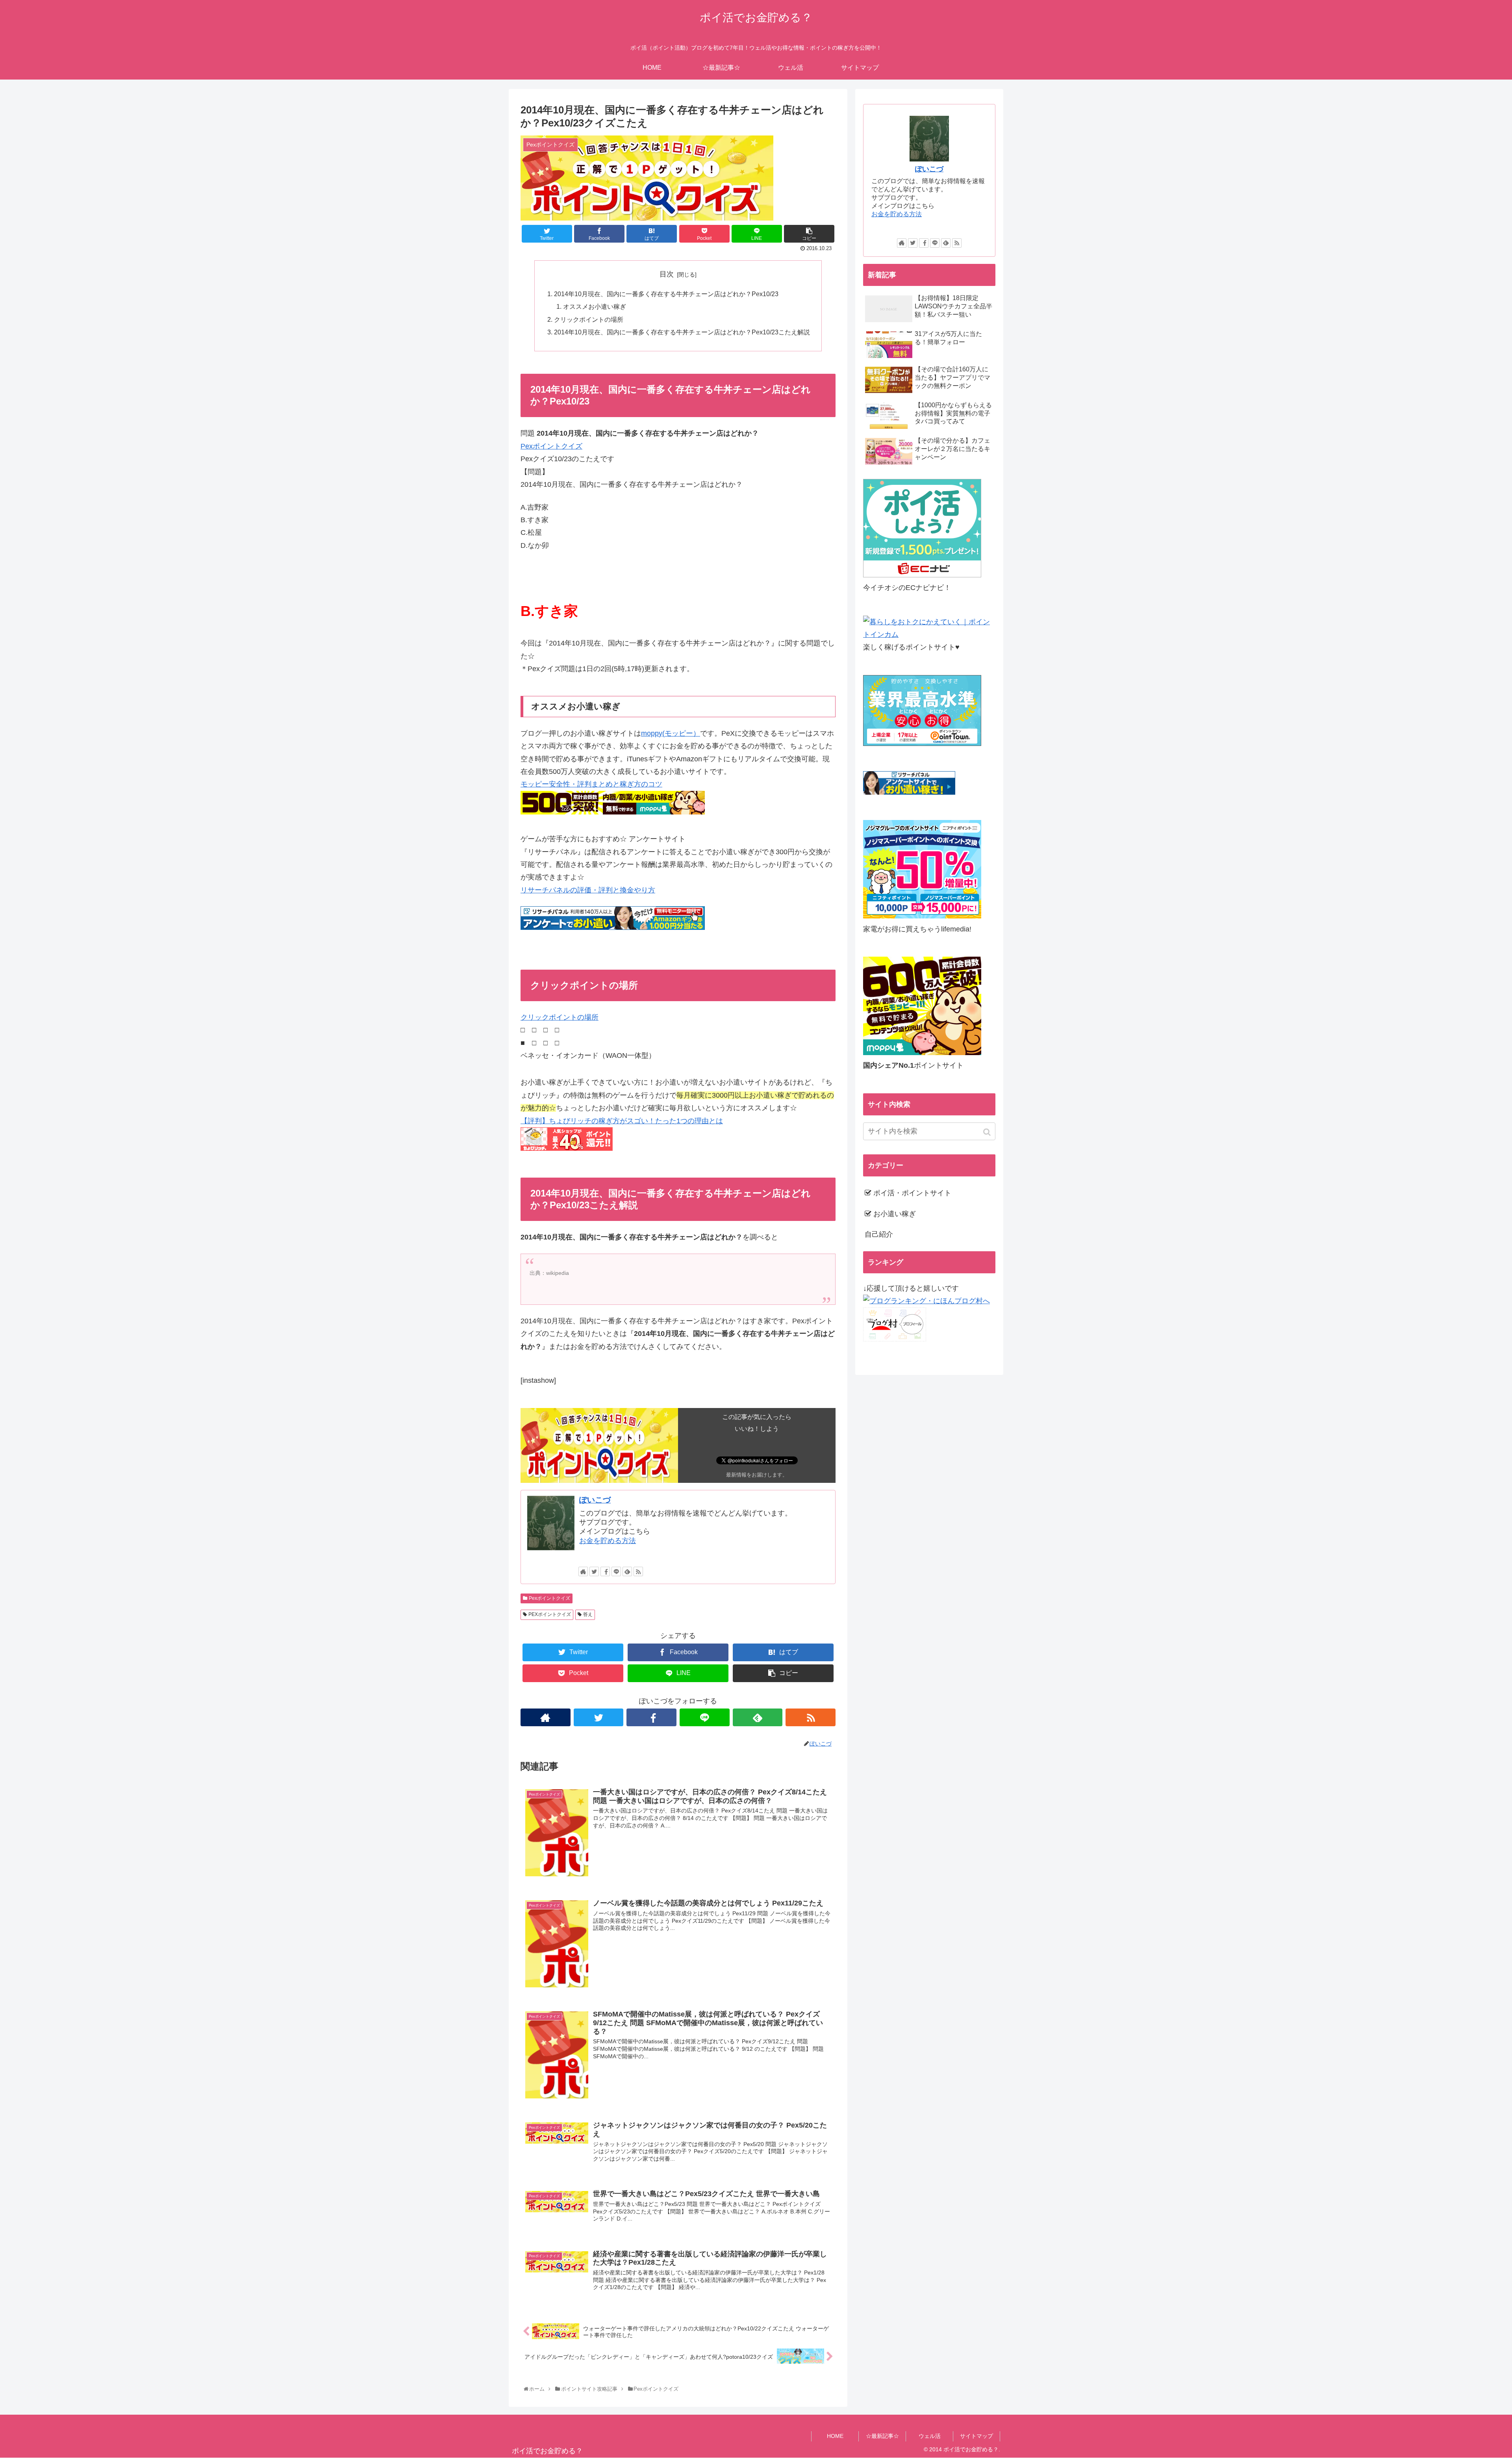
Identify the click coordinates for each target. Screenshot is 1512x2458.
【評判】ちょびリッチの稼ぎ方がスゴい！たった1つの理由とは (622, 1121)
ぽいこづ (595, 1500)
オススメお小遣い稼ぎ (595, 306)
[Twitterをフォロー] (594, 1571)
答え (588, 1614)
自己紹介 (879, 1234)
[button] (988, 1132)
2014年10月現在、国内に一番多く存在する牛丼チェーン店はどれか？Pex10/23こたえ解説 (682, 332)
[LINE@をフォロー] (616, 1571)
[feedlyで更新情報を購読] (627, 1571)
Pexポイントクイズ (551, 446)
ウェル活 (930, 2436)
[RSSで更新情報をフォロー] (638, 1571)
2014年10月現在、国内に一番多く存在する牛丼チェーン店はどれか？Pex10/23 (666, 294)
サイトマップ (976, 2436)
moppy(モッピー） (671, 733)
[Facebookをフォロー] (605, 1571)
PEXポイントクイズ (550, 1614)
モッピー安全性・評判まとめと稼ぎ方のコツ (591, 784)
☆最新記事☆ (882, 2436)
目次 (667, 274)
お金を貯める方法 (608, 1541)
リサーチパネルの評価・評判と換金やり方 (588, 890)
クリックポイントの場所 (589, 319)
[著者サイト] (583, 1571)
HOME (835, 2436)
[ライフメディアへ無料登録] (922, 916)
